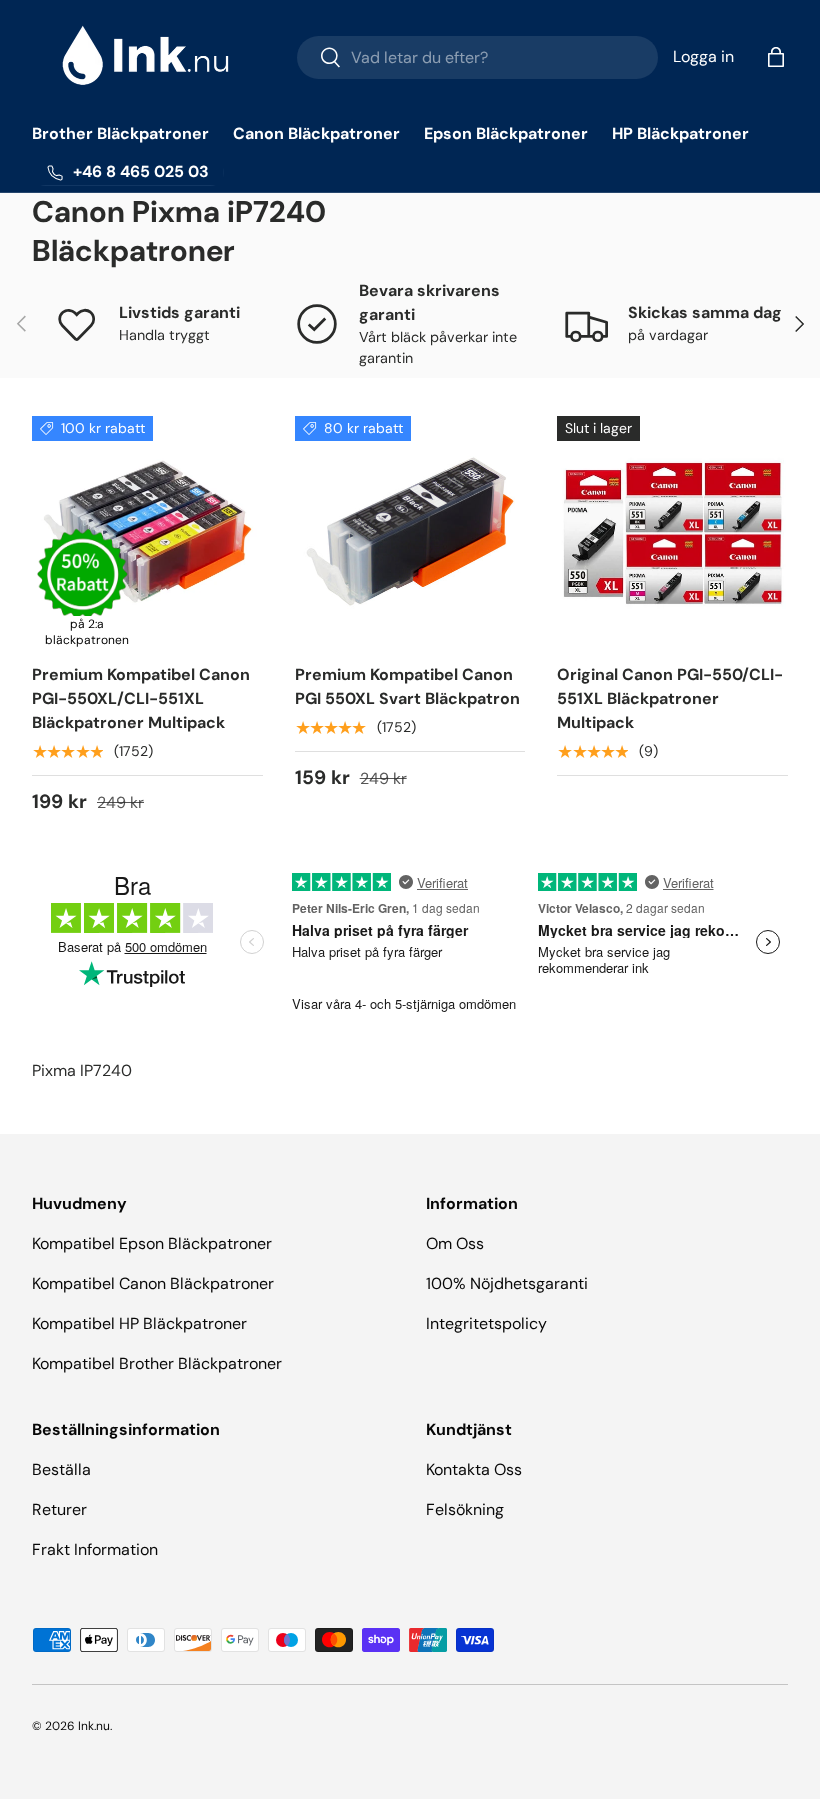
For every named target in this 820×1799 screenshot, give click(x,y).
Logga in (703, 56)
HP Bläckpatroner (680, 133)
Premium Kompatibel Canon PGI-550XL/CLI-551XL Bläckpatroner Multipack (141, 698)
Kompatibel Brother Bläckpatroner (157, 1363)
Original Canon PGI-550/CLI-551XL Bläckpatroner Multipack (670, 698)
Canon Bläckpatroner (316, 133)
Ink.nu (94, 1726)
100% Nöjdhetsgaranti (507, 1283)
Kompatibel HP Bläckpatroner (139, 1323)
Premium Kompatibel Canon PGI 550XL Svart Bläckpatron (407, 686)
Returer (59, 1509)
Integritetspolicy (486, 1323)
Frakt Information (95, 1549)
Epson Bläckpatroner (506, 133)
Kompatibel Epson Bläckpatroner (152, 1243)
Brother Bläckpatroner (120, 133)
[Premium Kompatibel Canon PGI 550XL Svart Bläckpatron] (410, 531)
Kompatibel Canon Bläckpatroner (153, 1283)
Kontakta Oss (474, 1469)
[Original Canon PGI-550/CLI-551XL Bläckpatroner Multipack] (672, 531)
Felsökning (465, 1509)
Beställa (61, 1469)
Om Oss (455, 1243)
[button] (776, 57)
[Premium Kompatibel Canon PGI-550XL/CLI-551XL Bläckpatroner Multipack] (147, 531)
